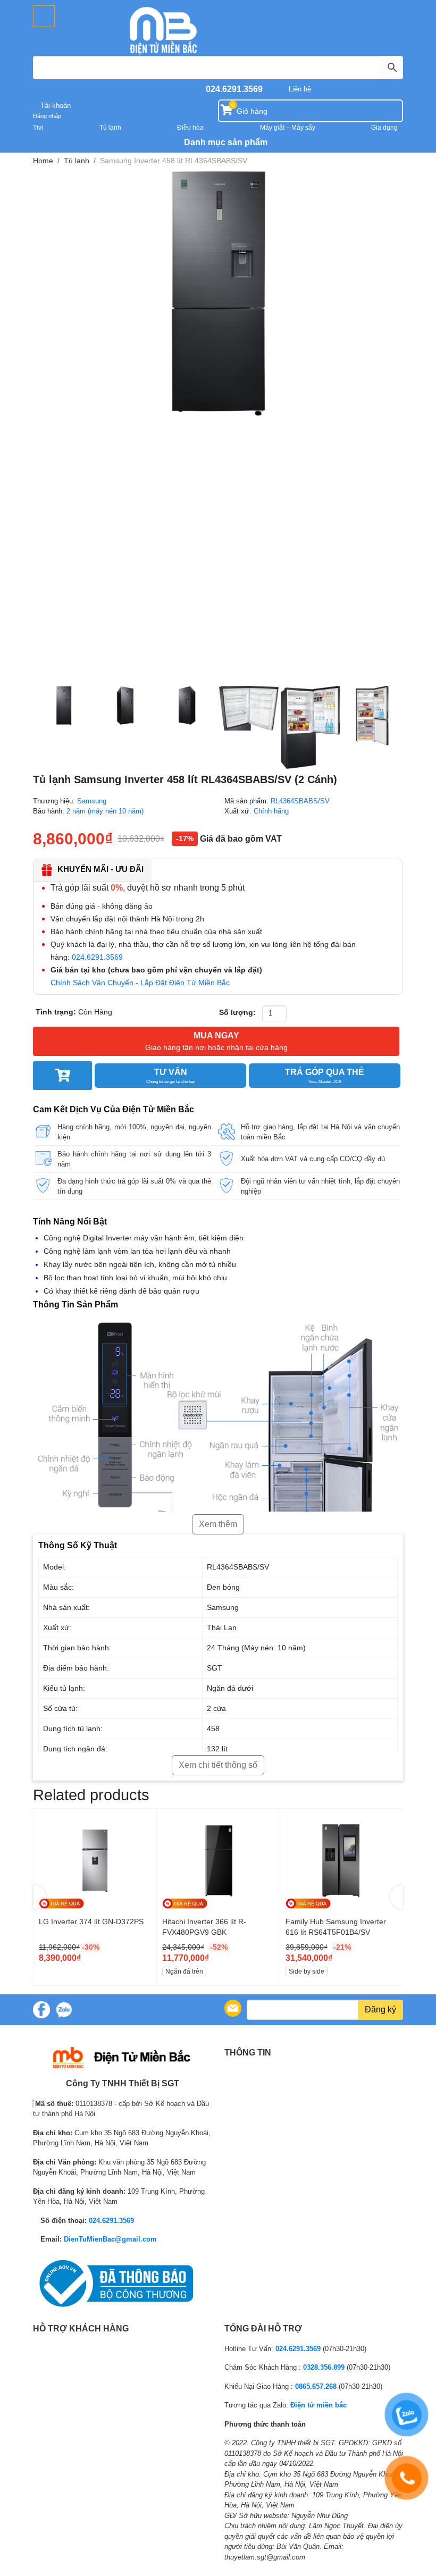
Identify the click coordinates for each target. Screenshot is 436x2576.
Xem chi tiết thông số (218, 1765)
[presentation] (40, 1897)
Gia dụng (384, 128)
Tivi (38, 128)
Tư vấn (171, 1076)
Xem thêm (218, 1524)
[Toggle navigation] (44, 16)
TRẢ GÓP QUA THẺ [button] (325, 1076)
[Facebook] (41, 2010)
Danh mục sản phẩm (225, 142)
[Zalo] (64, 2010)
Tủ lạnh (110, 128)
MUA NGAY (216, 1041)
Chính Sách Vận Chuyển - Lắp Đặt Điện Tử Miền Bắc (140, 983)
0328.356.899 (324, 2367)
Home (43, 161)
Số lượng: (237, 1012)
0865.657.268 (316, 2386)
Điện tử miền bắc (318, 2405)
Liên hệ (300, 89)
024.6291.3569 (234, 89)
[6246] (62, 1076)
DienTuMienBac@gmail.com (110, 2239)
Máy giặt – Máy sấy (288, 128)
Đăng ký (380, 2009)
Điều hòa (190, 128)
